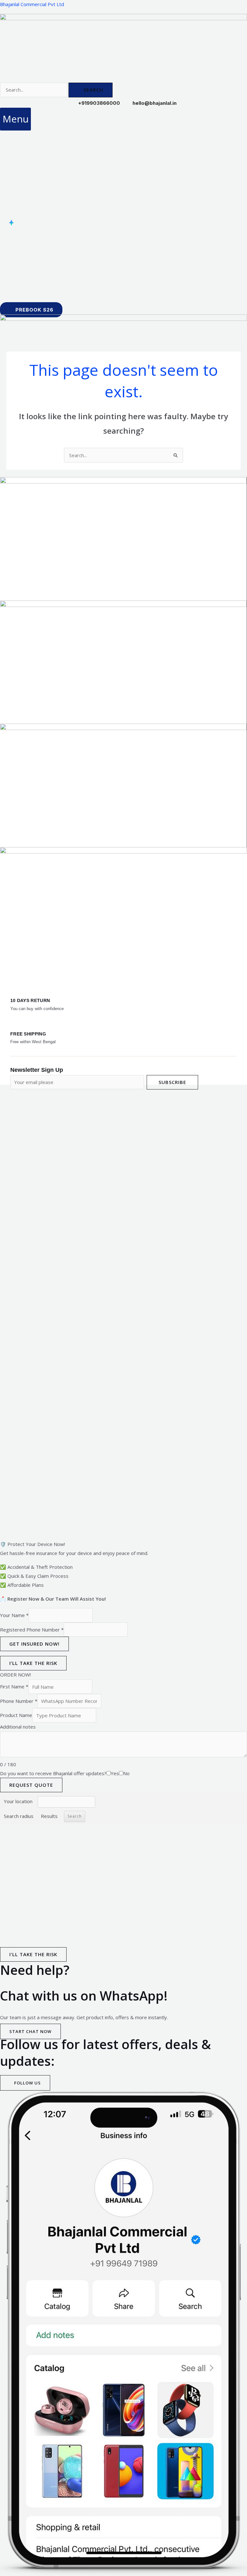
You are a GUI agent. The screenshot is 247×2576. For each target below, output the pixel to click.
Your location (18, 1801)
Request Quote (31, 1785)
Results (49, 1816)
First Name (14, 1687)
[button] (15, 119)
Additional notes (18, 1727)
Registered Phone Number (32, 1630)
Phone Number (19, 1701)
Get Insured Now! (34, 1644)
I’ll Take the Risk (33, 1663)
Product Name (16, 1715)
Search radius (19, 1816)
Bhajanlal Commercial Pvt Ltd (32, 4)
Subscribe (172, 1082)
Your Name (14, 1615)
